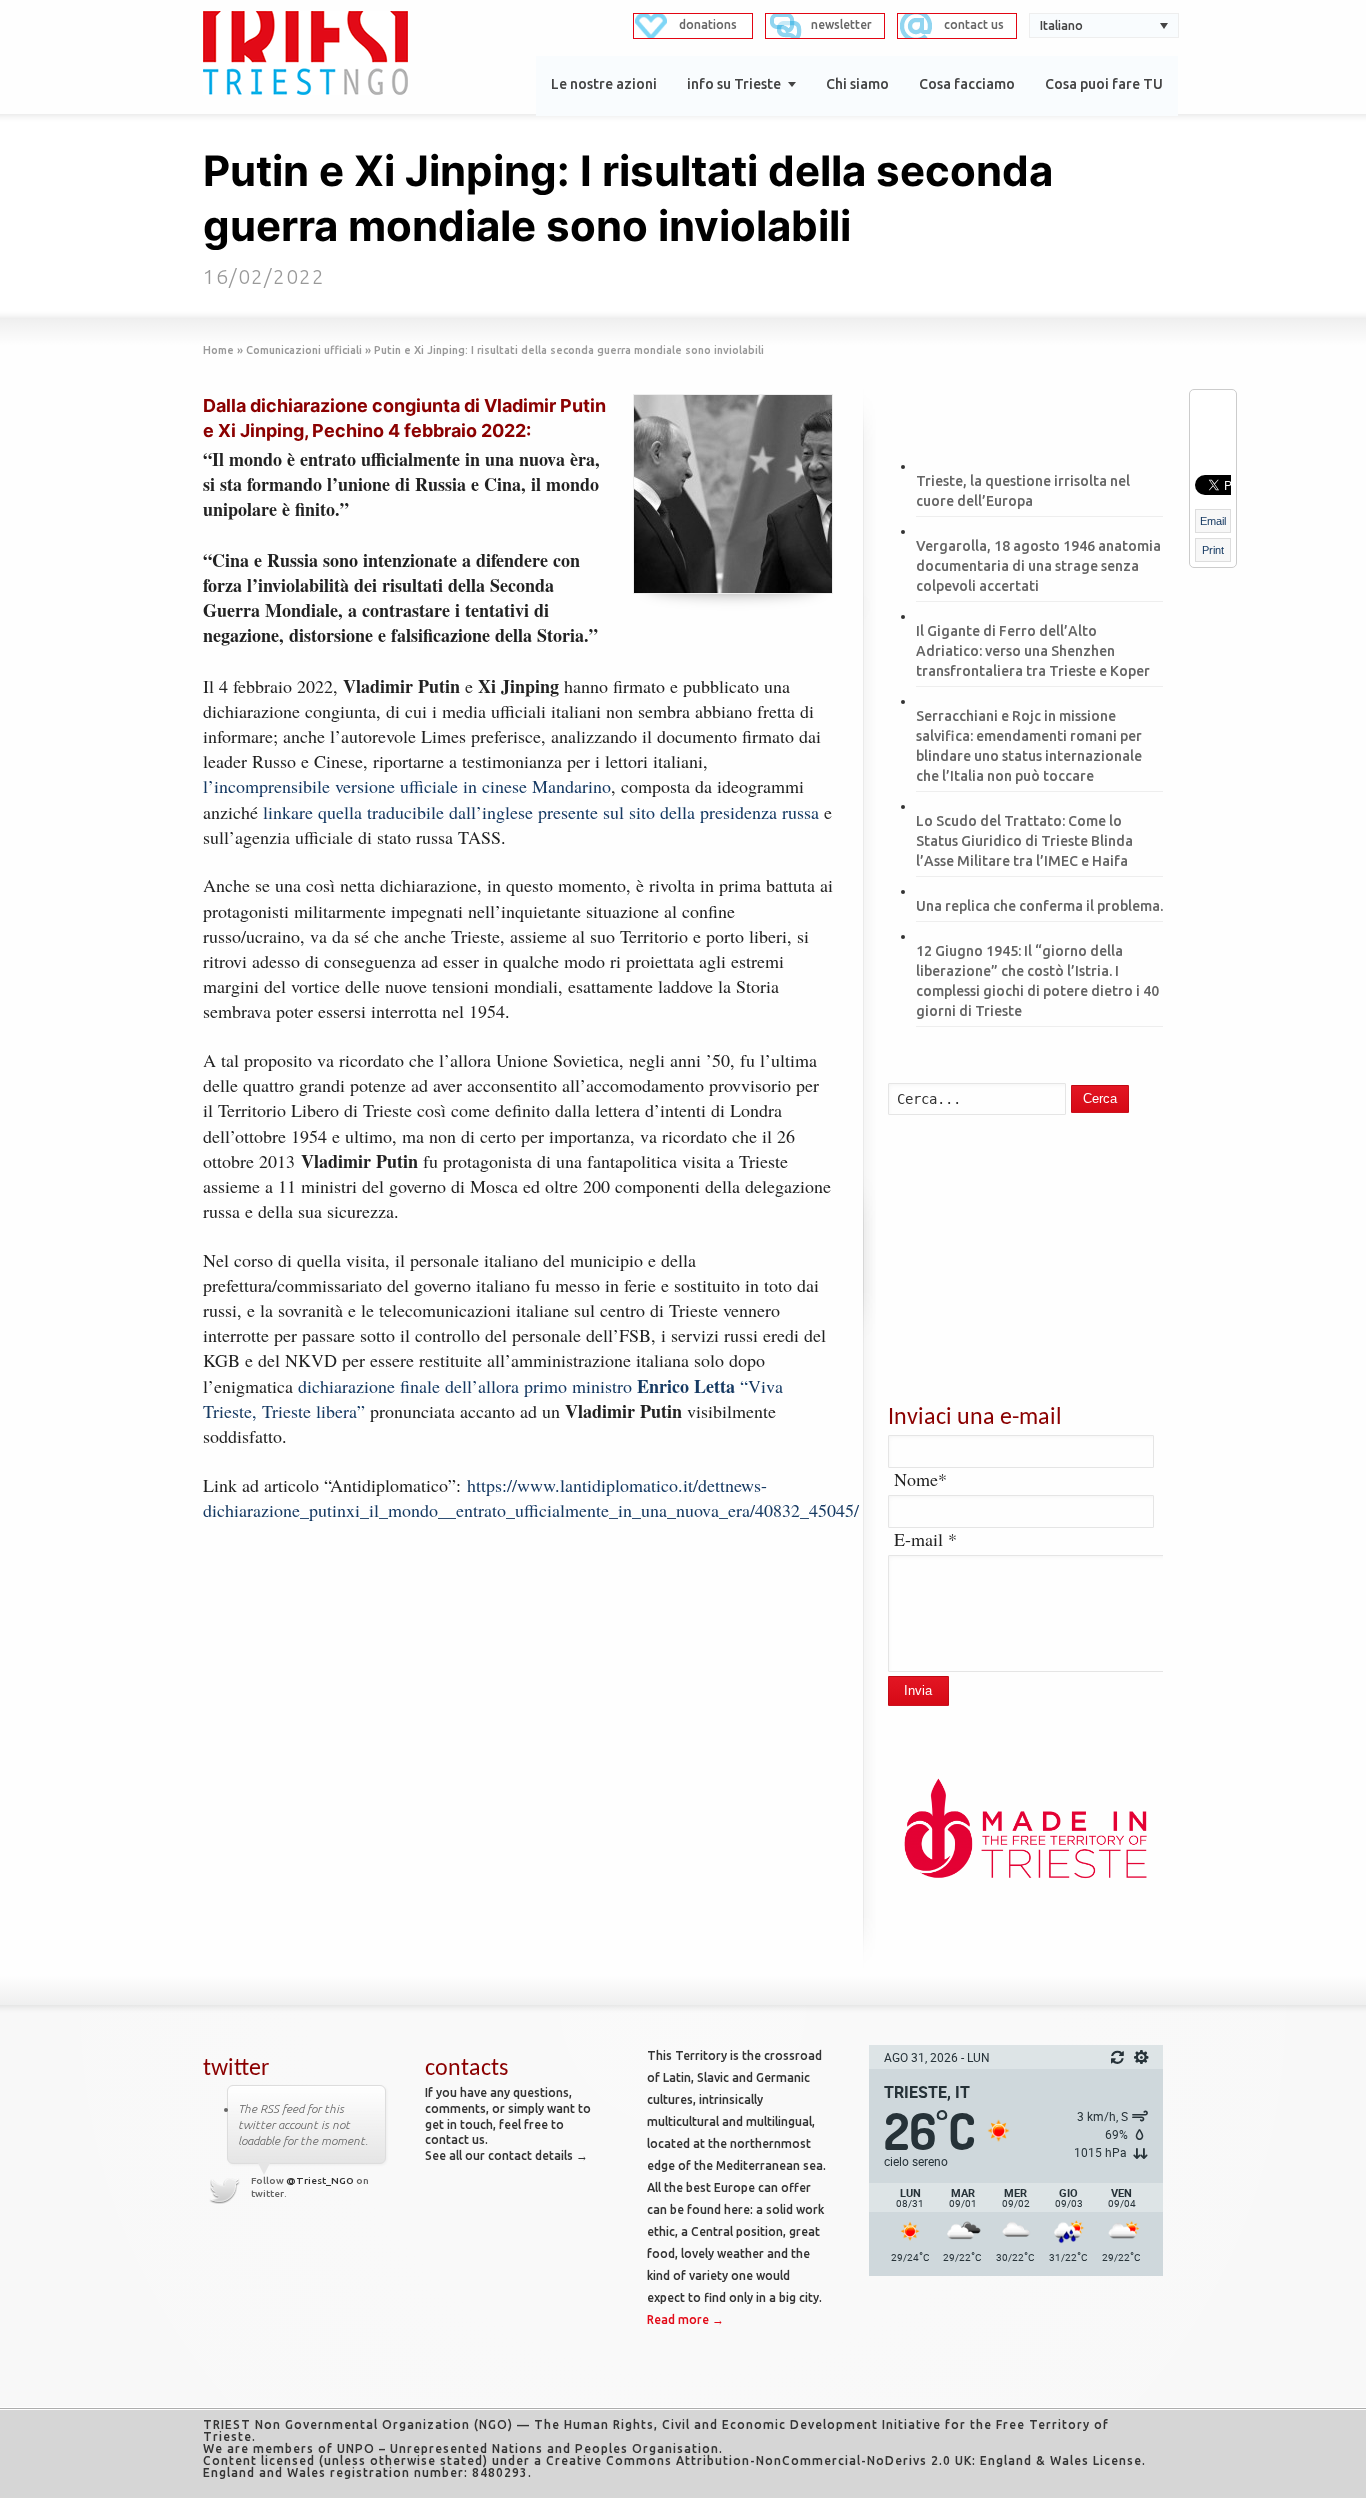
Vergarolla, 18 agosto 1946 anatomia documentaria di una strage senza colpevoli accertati (1038, 566)
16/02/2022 (264, 276)
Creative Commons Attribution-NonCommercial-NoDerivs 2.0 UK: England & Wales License (844, 2460)
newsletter (841, 24)
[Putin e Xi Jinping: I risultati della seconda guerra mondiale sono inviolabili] (733, 494)
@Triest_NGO (320, 2180)
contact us (974, 24)
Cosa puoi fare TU (1104, 84)
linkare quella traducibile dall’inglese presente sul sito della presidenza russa (543, 812)
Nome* (920, 1479)
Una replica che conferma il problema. (1039, 906)
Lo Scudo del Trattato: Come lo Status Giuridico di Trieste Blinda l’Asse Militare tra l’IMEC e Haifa (1024, 841)
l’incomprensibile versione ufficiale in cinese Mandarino (407, 786)
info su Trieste (734, 84)
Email (1213, 521)
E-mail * (925, 1539)
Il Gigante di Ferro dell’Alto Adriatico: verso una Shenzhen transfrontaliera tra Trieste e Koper (1033, 651)
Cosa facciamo (967, 84)
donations (708, 24)
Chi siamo (857, 84)
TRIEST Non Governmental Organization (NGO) (358, 2424)
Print (1213, 550)
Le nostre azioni (604, 84)
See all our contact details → (506, 2155)
